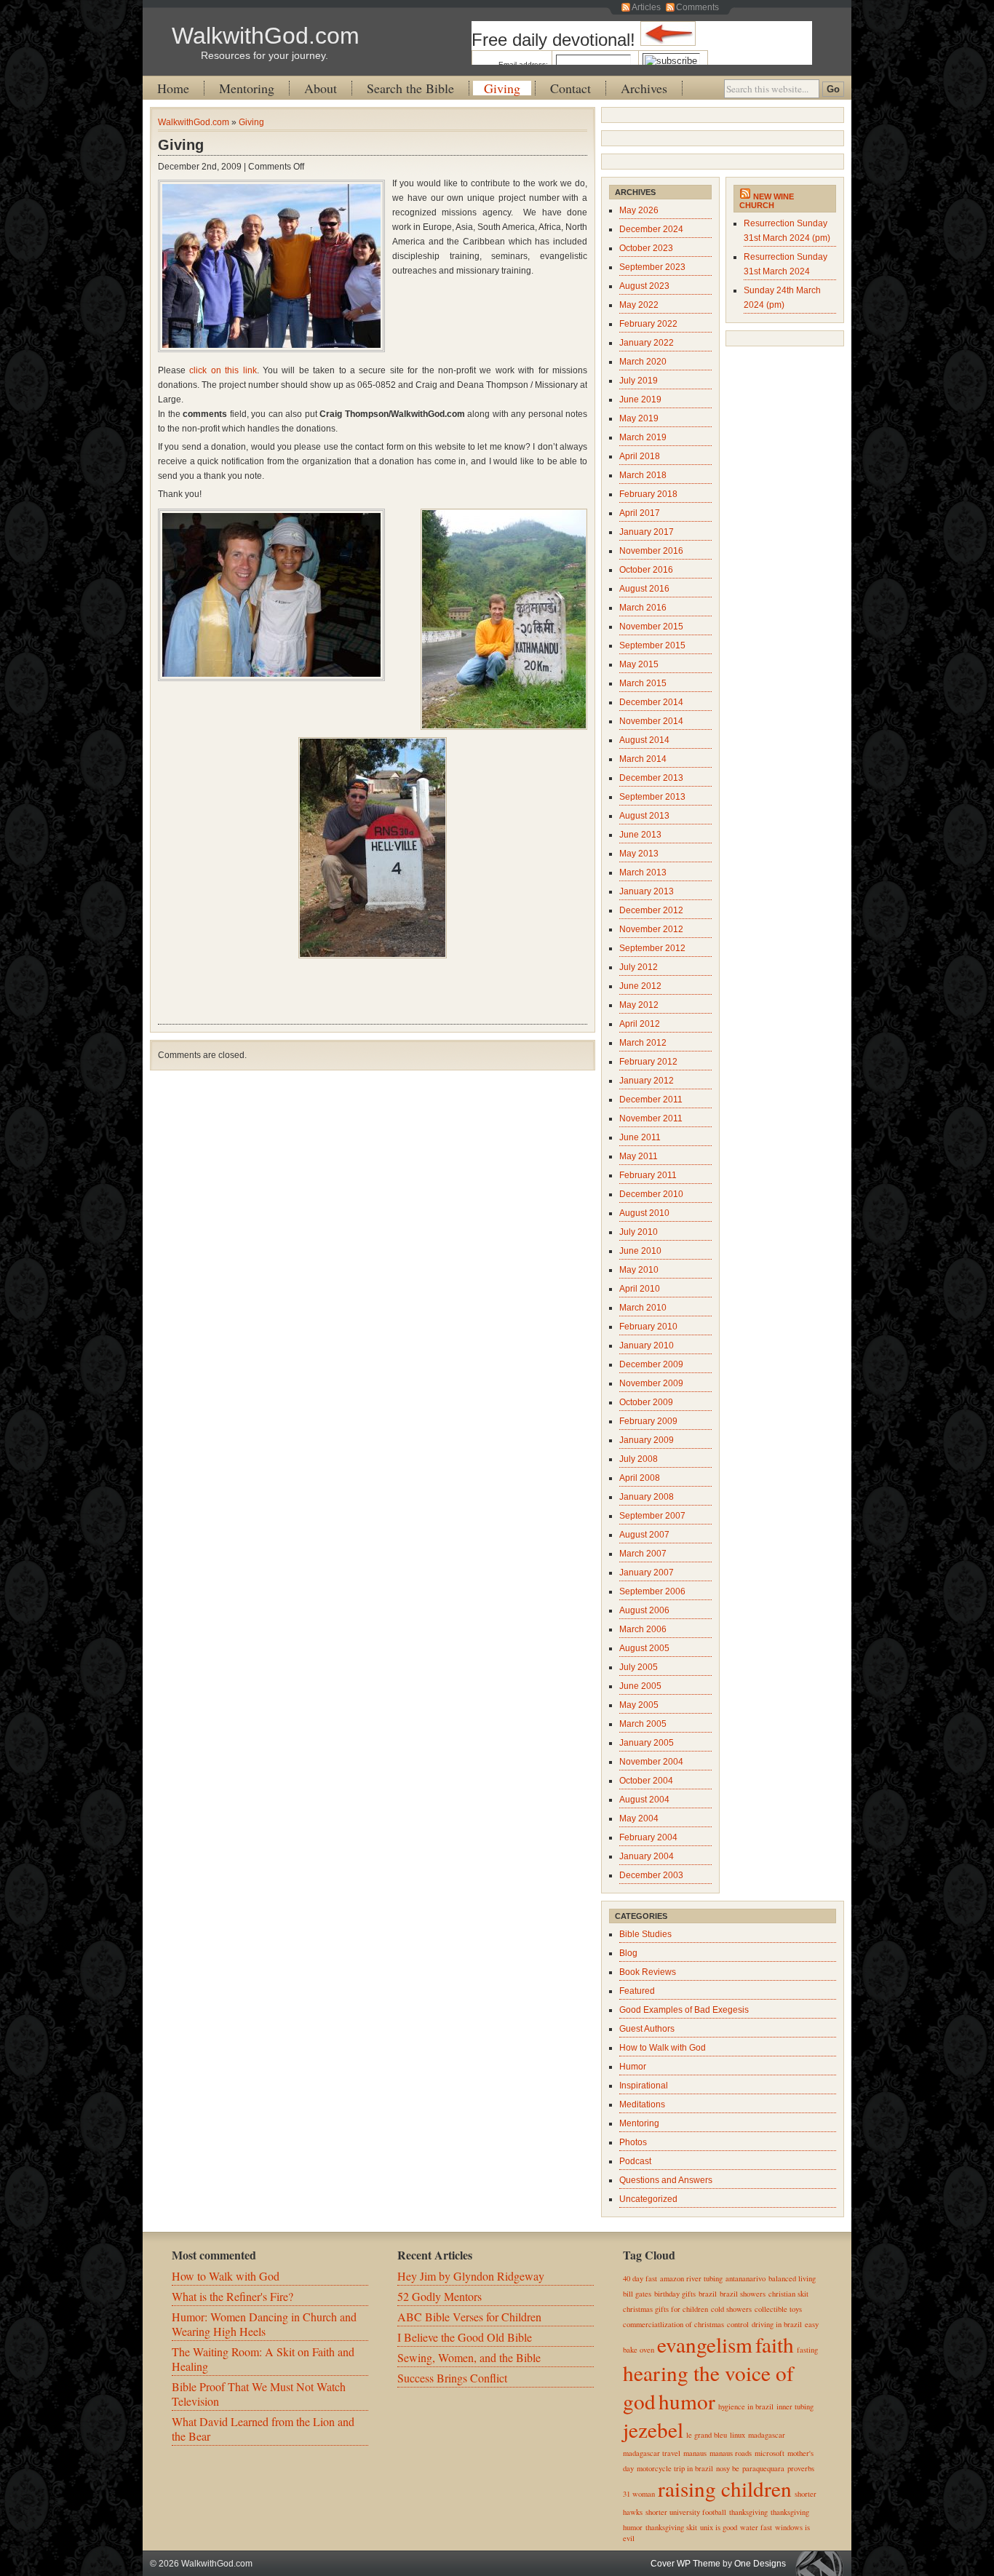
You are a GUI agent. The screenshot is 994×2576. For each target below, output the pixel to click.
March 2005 (643, 1724)
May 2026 (639, 210)
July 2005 (639, 1667)
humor (687, 2401)
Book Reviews (648, 1972)
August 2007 (644, 1535)
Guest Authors (647, 2029)
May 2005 (639, 1705)
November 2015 (651, 627)
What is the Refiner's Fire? (232, 2296)
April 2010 (640, 1289)
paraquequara (763, 2468)
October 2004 (646, 1781)
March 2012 (643, 1043)
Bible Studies (645, 1934)
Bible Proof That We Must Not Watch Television (259, 2394)
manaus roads (731, 2453)
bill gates (637, 2294)
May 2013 (639, 854)
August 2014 (644, 740)
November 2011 (651, 1118)
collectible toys (778, 2309)
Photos (633, 2142)
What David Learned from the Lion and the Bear (263, 2429)
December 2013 (651, 778)
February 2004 (648, 1837)
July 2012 (639, 967)
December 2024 (651, 229)
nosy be (728, 2468)
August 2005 (644, 1648)
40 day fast (640, 2278)
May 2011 (639, 1156)
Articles (646, 7)
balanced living (792, 2278)
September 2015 (652, 645)
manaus (695, 2453)
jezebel (653, 2429)
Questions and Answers (666, 2180)
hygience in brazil (746, 2406)
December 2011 (651, 1100)
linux (737, 2435)
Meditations (642, 2104)
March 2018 (643, 475)
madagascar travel (652, 2453)
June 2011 (640, 1137)
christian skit (788, 2294)
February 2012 (648, 1062)
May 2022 (639, 305)
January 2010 (647, 1345)
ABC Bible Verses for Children (469, 2317)
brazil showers (743, 2294)
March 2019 (643, 437)
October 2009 (646, 1402)
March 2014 (643, 759)
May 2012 (639, 1005)
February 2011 (648, 1175)
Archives (644, 88)
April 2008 (640, 1478)
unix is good (719, 2527)
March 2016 (643, 608)
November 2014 (651, 721)
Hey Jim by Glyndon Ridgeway (471, 2276)
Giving (502, 88)
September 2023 (652, 267)
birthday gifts (675, 2294)
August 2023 (644, 286)
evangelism (705, 2344)
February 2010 (648, 1327)
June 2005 (640, 1686)
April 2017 (640, 513)
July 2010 (639, 1232)
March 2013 (643, 872)
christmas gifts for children (665, 2309)
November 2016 (651, 551)
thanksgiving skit (671, 2527)
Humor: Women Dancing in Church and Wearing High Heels (264, 2324)
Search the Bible (410, 88)
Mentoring (247, 88)
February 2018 (648, 494)
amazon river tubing (691, 2278)
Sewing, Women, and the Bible (469, 2357)
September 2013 (652, 797)
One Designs (760, 2564)
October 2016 (646, 570)
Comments (697, 7)
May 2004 (639, 1818)
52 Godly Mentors (440, 2296)
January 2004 (647, 1856)
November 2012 (651, 929)
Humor (633, 2067)
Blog (628, 1953)
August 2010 (644, 1213)
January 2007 (647, 1573)
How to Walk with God (663, 2048)
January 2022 (647, 343)
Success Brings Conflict (452, 2378)
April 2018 (640, 456)
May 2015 (639, 664)
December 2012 (651, 910)
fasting (807, 2350)
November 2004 (651, 1762)
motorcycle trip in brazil (675, 2468)
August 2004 (644, 1800)
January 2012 (647, 1081)
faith (775, 2344)
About (321, 88)
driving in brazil (777, 2324)
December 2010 (651, 1194)
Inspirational (644, 2086)
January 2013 (647, 891)
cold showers (731, 2309)
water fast (756, 2527)
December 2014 (651, 702)
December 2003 (651, 1875)
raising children (725, 2488)
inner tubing (795, 2406)
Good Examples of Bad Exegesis (684, 2010)
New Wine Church (767, 201)
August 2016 (644, 589)
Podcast (635, 2161)
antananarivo (745, 2278)
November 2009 (651, 1383)
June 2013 (640, 835)
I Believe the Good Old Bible (465, 2337)
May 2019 (639, 418)
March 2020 (643, 362)
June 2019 (640, 399)
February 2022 (648, 324)
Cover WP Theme (685, 2564)
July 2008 (639, 1459)
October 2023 (646, 248)
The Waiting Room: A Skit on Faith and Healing (263, 2359)
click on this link (223, 370)
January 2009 (647, 1440)
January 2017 (647, 532)
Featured (637, 1991)
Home (173, 88)
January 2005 (647, 1743)
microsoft (770, 2453)
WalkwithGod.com (266, 36)
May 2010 (639, 1270)
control (738, 2324)
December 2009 (651, 1364)
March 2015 (643, 683)
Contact (570, 88)
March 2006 (643, 1629)
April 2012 (640, 1024)
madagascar (767, 2435)
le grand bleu (707, 2435)
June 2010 (640, 1251)
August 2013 (644, 816)
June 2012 (640, 986)
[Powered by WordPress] (823, 2563)
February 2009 (648, 1421)
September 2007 (652, 1516)
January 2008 (647, 1497)
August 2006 (644, 1610)
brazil (708, 2294)
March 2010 (643, 1308)
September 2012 (652, 948)
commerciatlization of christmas (673, 2324)
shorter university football (686, 2512)
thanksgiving (748, 2512)
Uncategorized (648, 2199)
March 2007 (643, 1554)
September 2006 (652, 1591)
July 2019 (639, 381)
